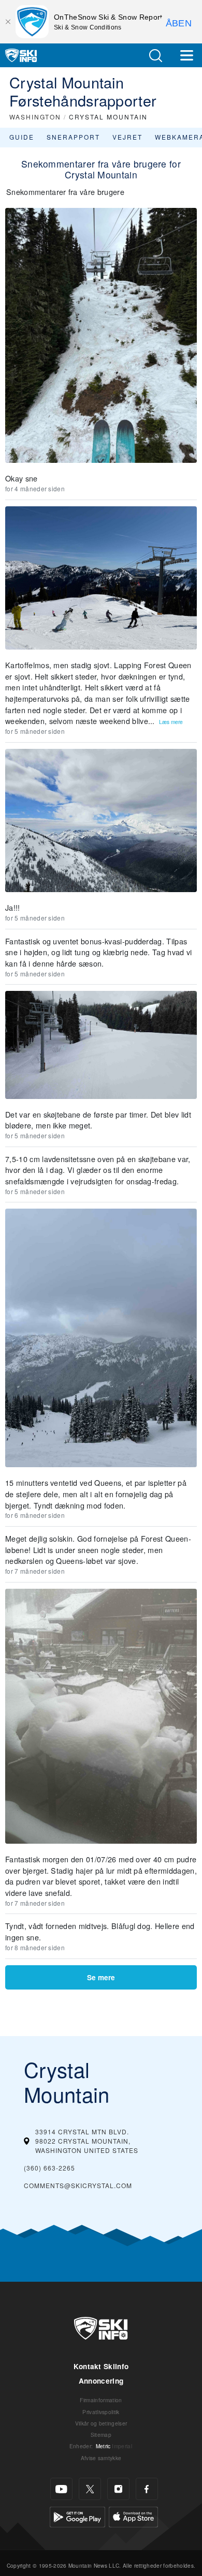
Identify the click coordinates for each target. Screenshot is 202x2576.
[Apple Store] (133, 2516)
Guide (22, 137)
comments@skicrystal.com (78, 2185)
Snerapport (73, 137)
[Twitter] (90, 2489)
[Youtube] (61, 2489)
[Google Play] (77, 2516)
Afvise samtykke (101, 2458)
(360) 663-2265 (49, 2168)
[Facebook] (147, 2489)
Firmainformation (101, 2400)
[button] (155, 56)
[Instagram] (118, 2489)
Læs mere (171, 722)
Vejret (127, 137)
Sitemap (101, 2435)
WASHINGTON (35, 117)
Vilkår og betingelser (101, 2423)
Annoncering (101, 2381)
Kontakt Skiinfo (101, 2366)
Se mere (101, 1977)
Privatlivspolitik (101, 2412)
